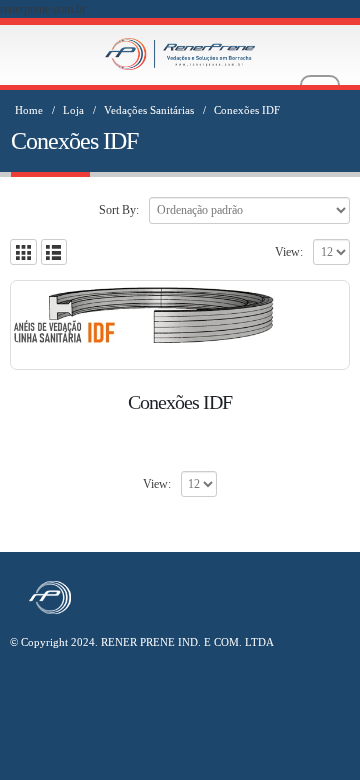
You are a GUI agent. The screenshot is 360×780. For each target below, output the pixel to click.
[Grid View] (23, 252)
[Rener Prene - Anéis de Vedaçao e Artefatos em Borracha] (180, 54)
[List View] (54, 252)
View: (289, 252)
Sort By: (119, 210)
